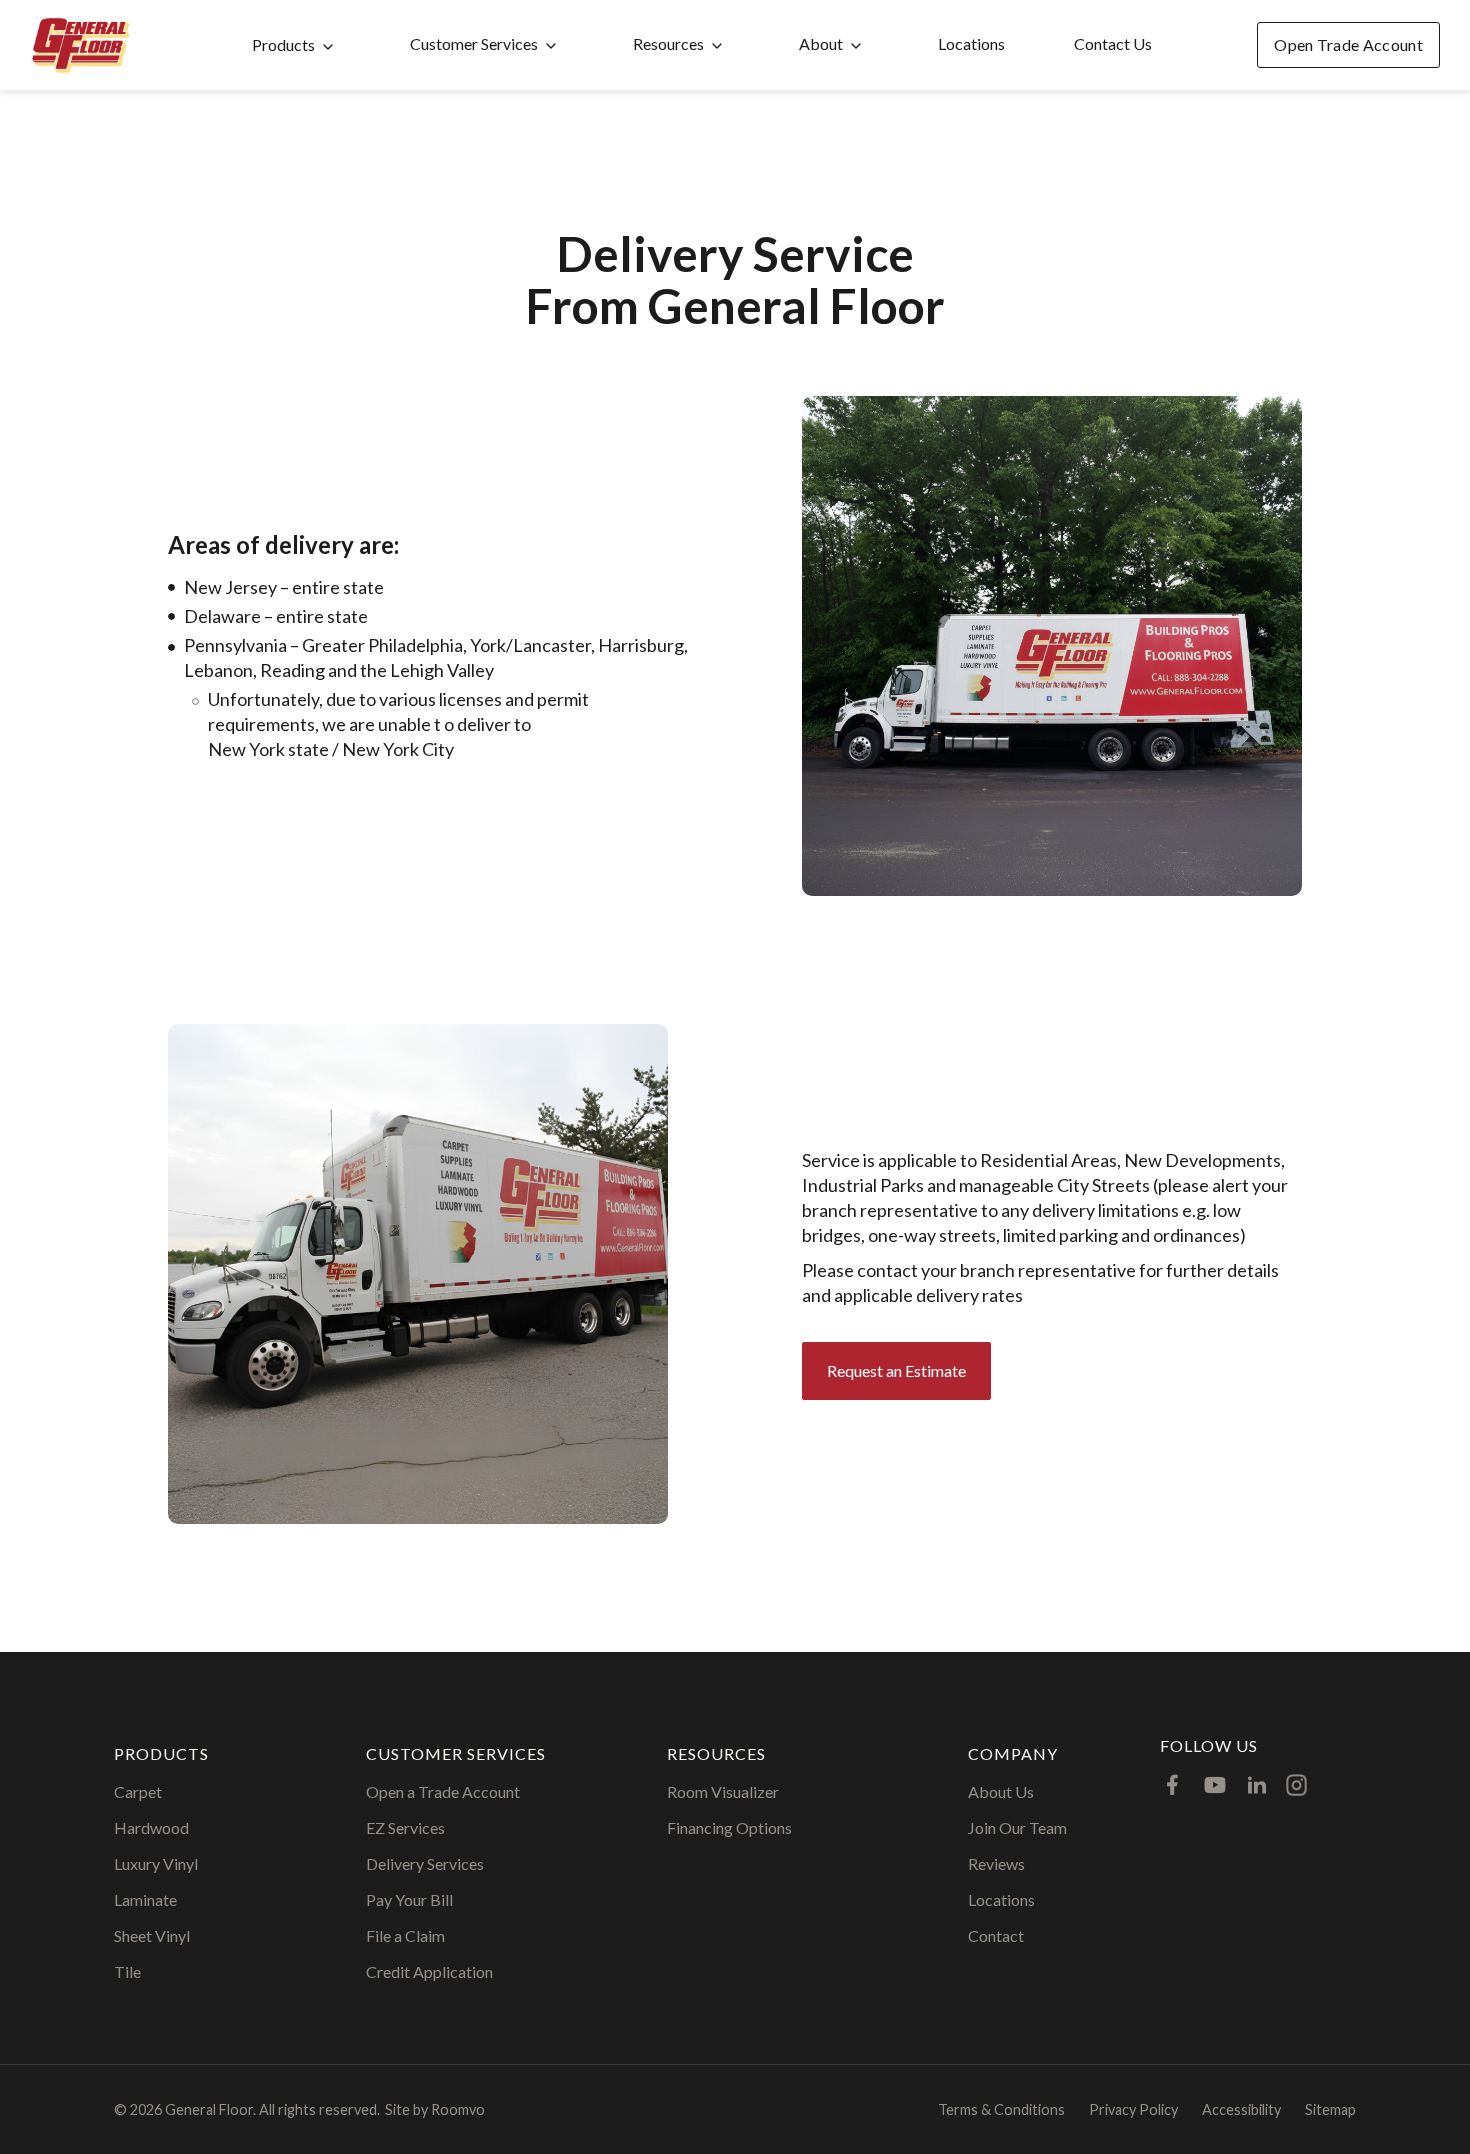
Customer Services (474, 43)
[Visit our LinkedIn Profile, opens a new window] (1257, 1785)
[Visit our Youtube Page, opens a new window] (1215, 1785)
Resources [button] (668, 43)
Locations (971, 43)
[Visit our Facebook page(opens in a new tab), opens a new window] (1173, 1785)
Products (283, 44)
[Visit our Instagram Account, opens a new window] (1296, 1785)
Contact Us (1113, 43)
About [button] (821, 43)
